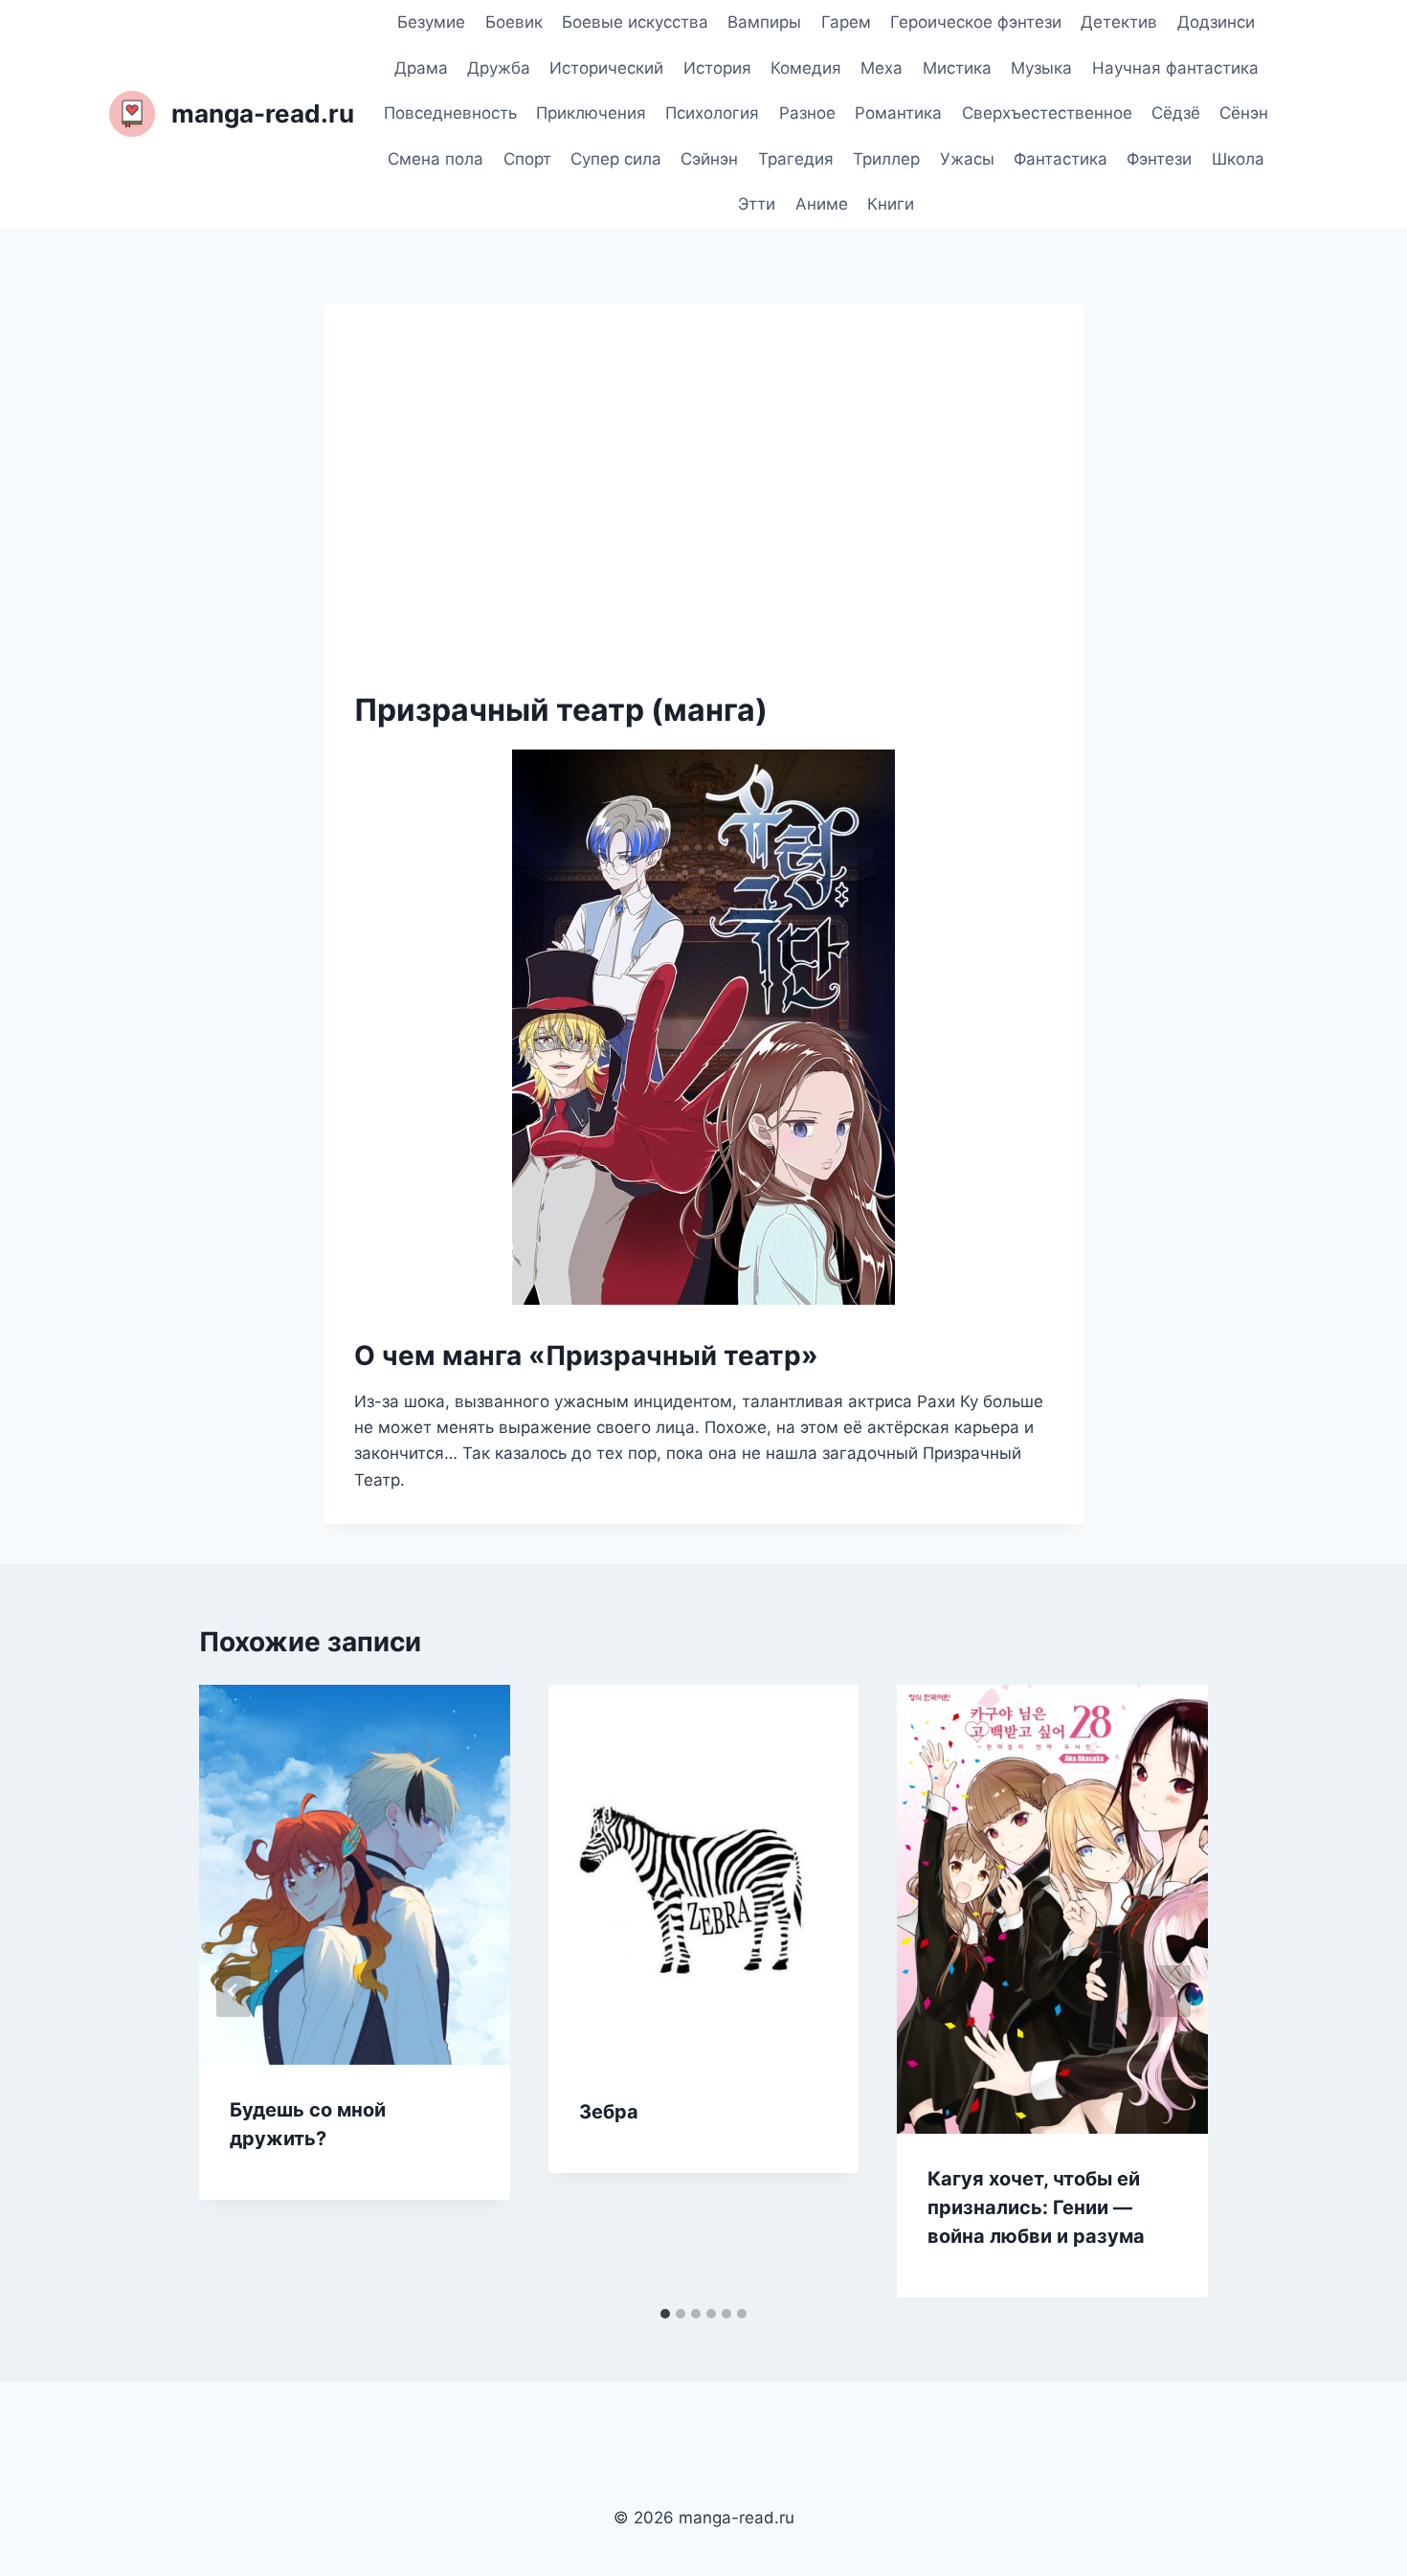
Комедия (806, 68)
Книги (891, 204)
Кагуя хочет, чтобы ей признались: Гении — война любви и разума (1036, 2207)
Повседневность (450, 113)
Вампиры (764, 22)
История (717, 68)
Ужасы (967, 159)
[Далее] (1173, 1991)
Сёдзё (1176, 113)
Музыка (1041, 68)
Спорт (527, 159)
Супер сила (616, 159)
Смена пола (435, 159)
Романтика (898, 113)
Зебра (609, 2112)
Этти (757, 204)
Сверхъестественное (1047, 113)
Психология (712, 113)
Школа (1238, 159)
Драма (421, 68)
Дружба (499, 68)
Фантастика (1061, 159)
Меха (882, 68)
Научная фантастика (1175, 68)
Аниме (822, 204)
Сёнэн (1244, 113)
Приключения (591, 113)
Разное (807, 113)
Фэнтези (1159, 159)
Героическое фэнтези (976, 22)
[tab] (665, 2314)
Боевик (514, 22)
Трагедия (796, 159)
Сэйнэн (709, 159)
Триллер (886, 159)
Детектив (1119, 22)
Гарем (846, 22)
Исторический (606, 68)
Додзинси (1216, 22)
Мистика (957, 68)
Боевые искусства (635, 22)
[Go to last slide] (234, 1991)
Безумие (431, 22)
